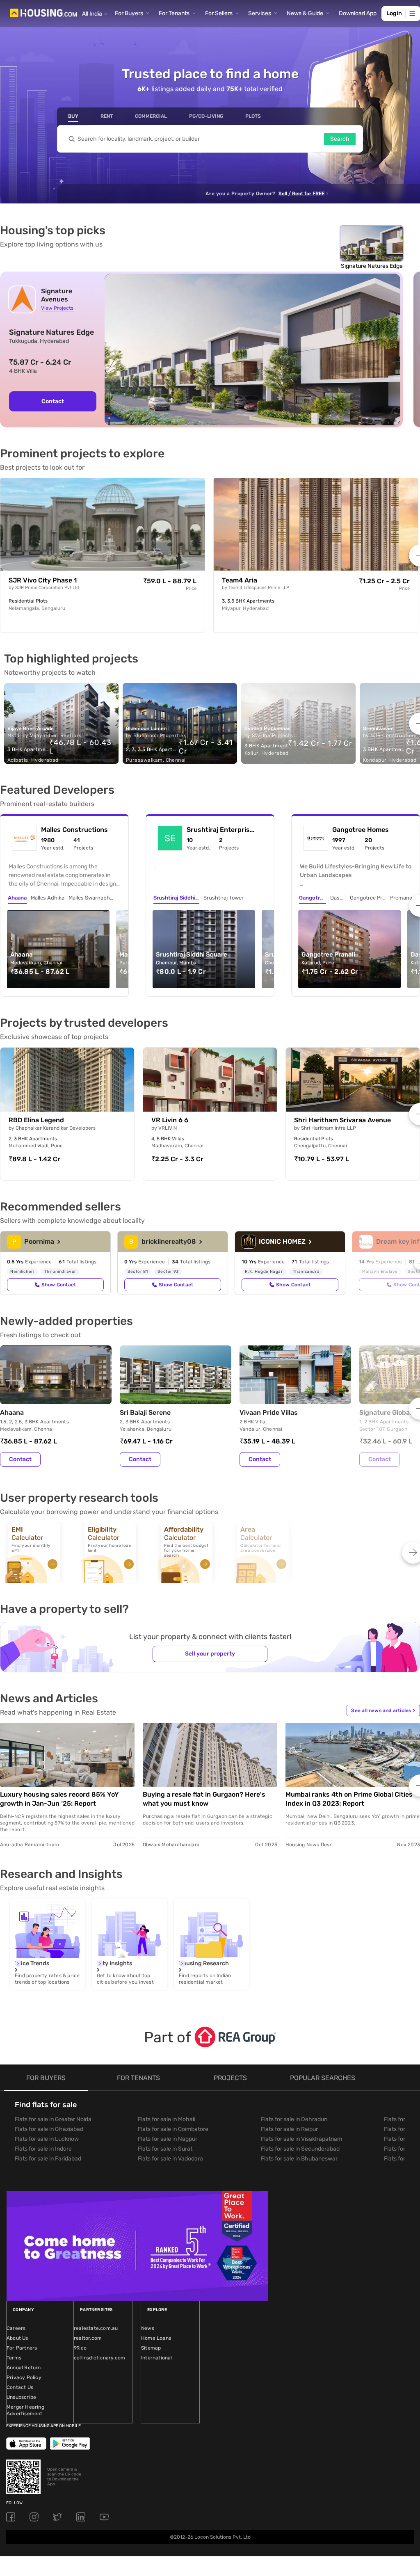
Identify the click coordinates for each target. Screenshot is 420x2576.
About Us (17, 2338)
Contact (53, 401)
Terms (14, 2358)
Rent (107, 116)
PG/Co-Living (206, 116)
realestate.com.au (96, 2328)
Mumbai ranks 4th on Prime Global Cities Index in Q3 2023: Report (349, 1799)
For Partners (22, 2348)
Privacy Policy (24, 2377)
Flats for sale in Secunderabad (300, 2149)
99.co (80, 2348)
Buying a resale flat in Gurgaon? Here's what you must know (204, 1799)
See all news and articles (383, 1710)
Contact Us (20, 2387)
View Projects (57, 308)
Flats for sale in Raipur (289, 2129)
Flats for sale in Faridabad (48, 2159)
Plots (253, 116)
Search (340, 139)
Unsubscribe (21, 2397)
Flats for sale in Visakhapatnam (301, 2139)
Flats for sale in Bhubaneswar (299, 2159)
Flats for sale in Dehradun (294, 2119)
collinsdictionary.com (99, 2358)
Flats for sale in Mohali (167, 2119)
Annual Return (24, 2368)
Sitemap (151, 2348)
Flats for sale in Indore (43, 2149)
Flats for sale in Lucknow (47, 2139)
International (157, 2358)
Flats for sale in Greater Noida (53, 2119)
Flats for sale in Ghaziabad (49, 2129)
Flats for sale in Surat (165, 2149)
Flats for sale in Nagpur (168, 2139)
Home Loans (156, 2338)
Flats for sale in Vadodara (170, 2159)
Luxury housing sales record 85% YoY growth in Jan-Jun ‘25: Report (59, 1799)
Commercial (151, 116)
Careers (16, 2328)
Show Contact (59, 1285)
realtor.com (88, 2338)
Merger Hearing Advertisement (25, 2410)
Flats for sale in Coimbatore (173, 2129)
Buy (73, 116)
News (148, 2328)
